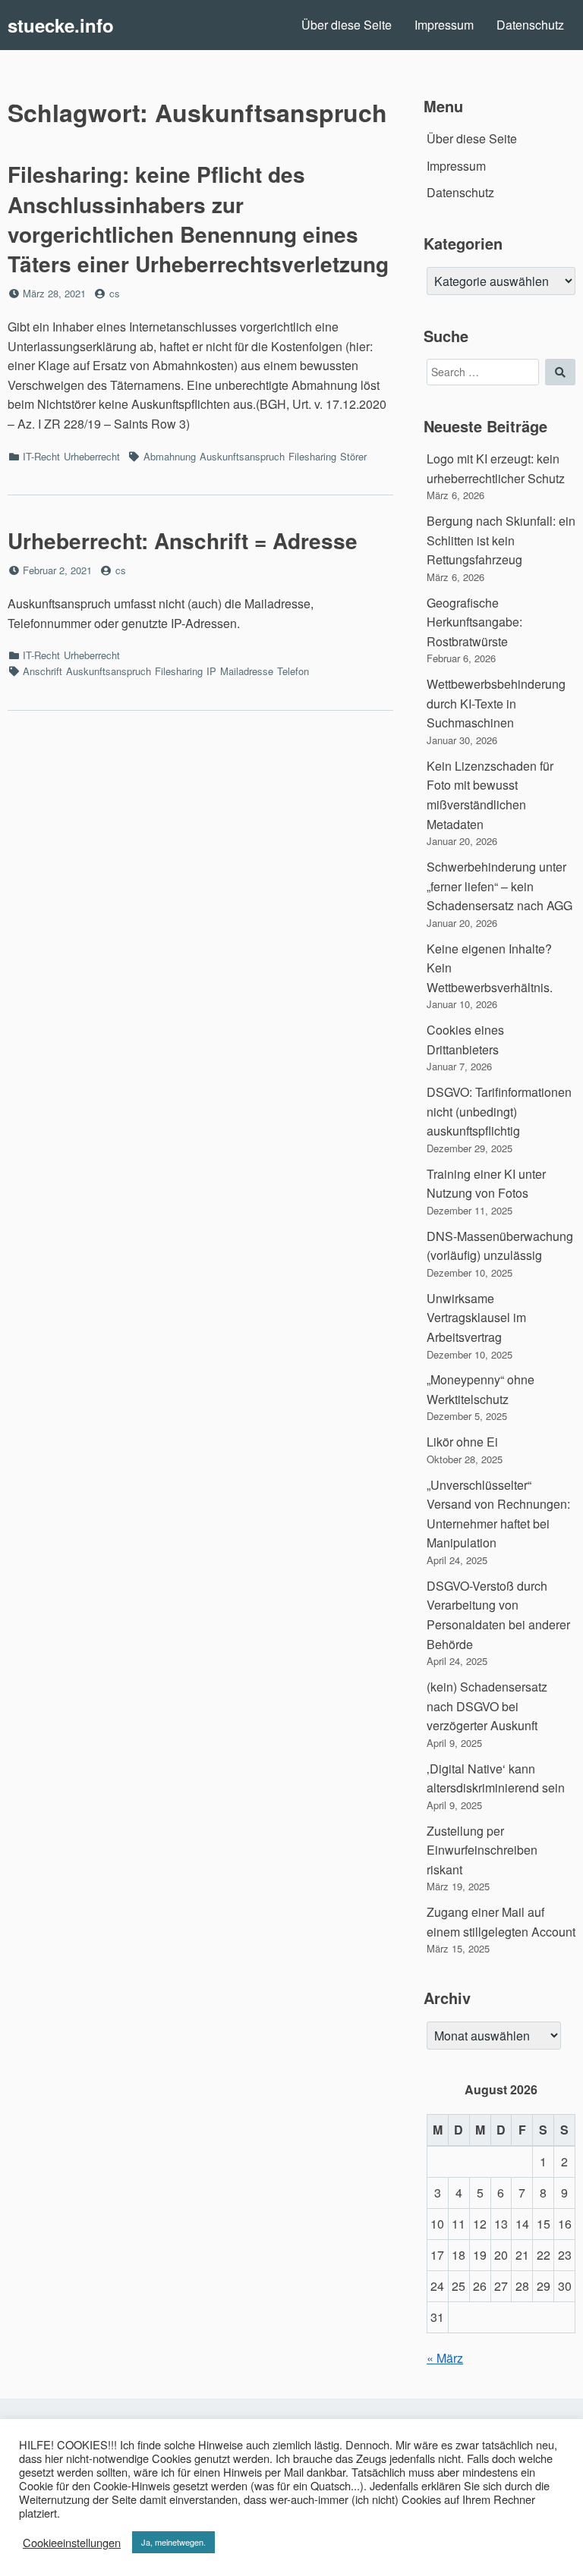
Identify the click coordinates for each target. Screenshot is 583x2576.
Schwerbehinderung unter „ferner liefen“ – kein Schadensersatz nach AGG (499, 886)
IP (211, 671)
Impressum (444, 25)
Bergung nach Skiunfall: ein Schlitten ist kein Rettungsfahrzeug (501, 540)
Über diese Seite (347, 25)
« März (445, 2358)
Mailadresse (247, 671)
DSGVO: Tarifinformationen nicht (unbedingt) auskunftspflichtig (499, 1111)
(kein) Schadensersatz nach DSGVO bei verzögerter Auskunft (487, 1706)
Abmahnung (170, 456)
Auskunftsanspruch (242, 456)
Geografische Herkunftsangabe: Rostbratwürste (474, 622)
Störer (353, 456)
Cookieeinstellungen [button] (72, 2543)
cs (115, 293)
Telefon (293, 671)
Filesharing (312, 456)
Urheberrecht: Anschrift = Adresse (183, 540)
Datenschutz (530, 25)
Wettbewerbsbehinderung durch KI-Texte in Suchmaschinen (496, 703)
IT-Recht (41, 456)
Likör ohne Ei (462, 1442)
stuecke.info (61, 25)
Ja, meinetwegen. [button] (173, 2542)
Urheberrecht (92, 456)
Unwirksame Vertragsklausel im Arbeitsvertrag (476, 1318)
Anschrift (43, 671)
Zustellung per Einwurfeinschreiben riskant (482, 1850)
